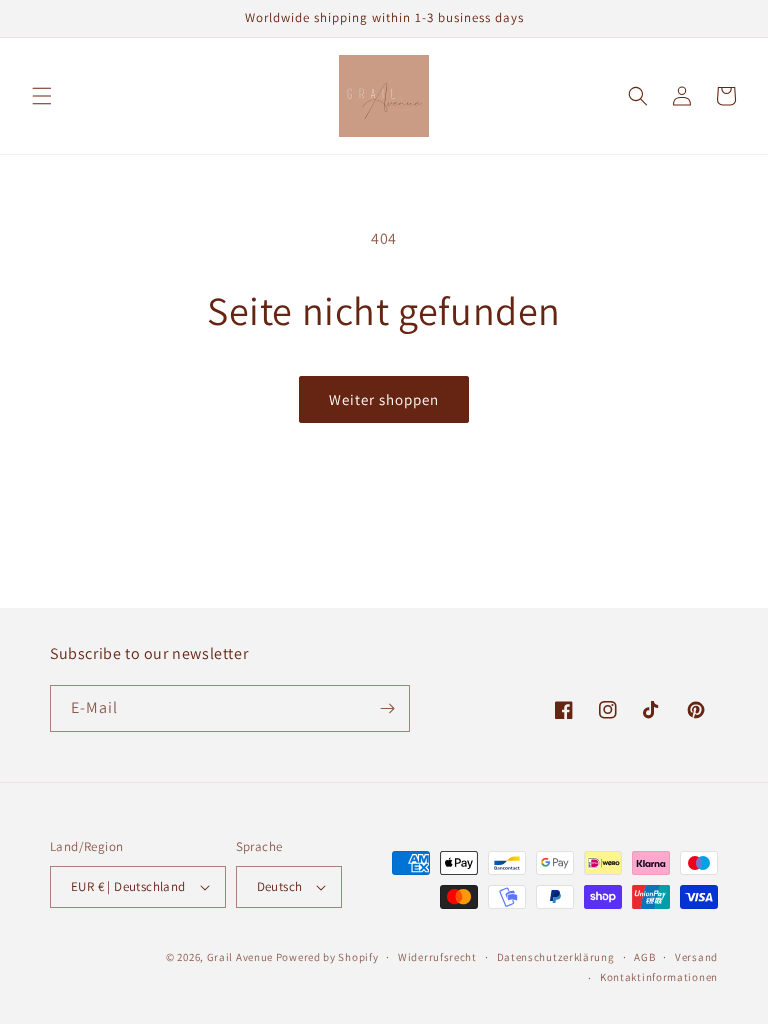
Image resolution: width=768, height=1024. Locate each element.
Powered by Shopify (327, 957)
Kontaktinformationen (659, 977)
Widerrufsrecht (437, 957)
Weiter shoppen (384, 399)
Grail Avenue (240, 957)
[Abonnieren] (387, 708)
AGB (644, 957)
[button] (42, 96)
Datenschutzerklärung (556, 957)
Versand (696, 957)
